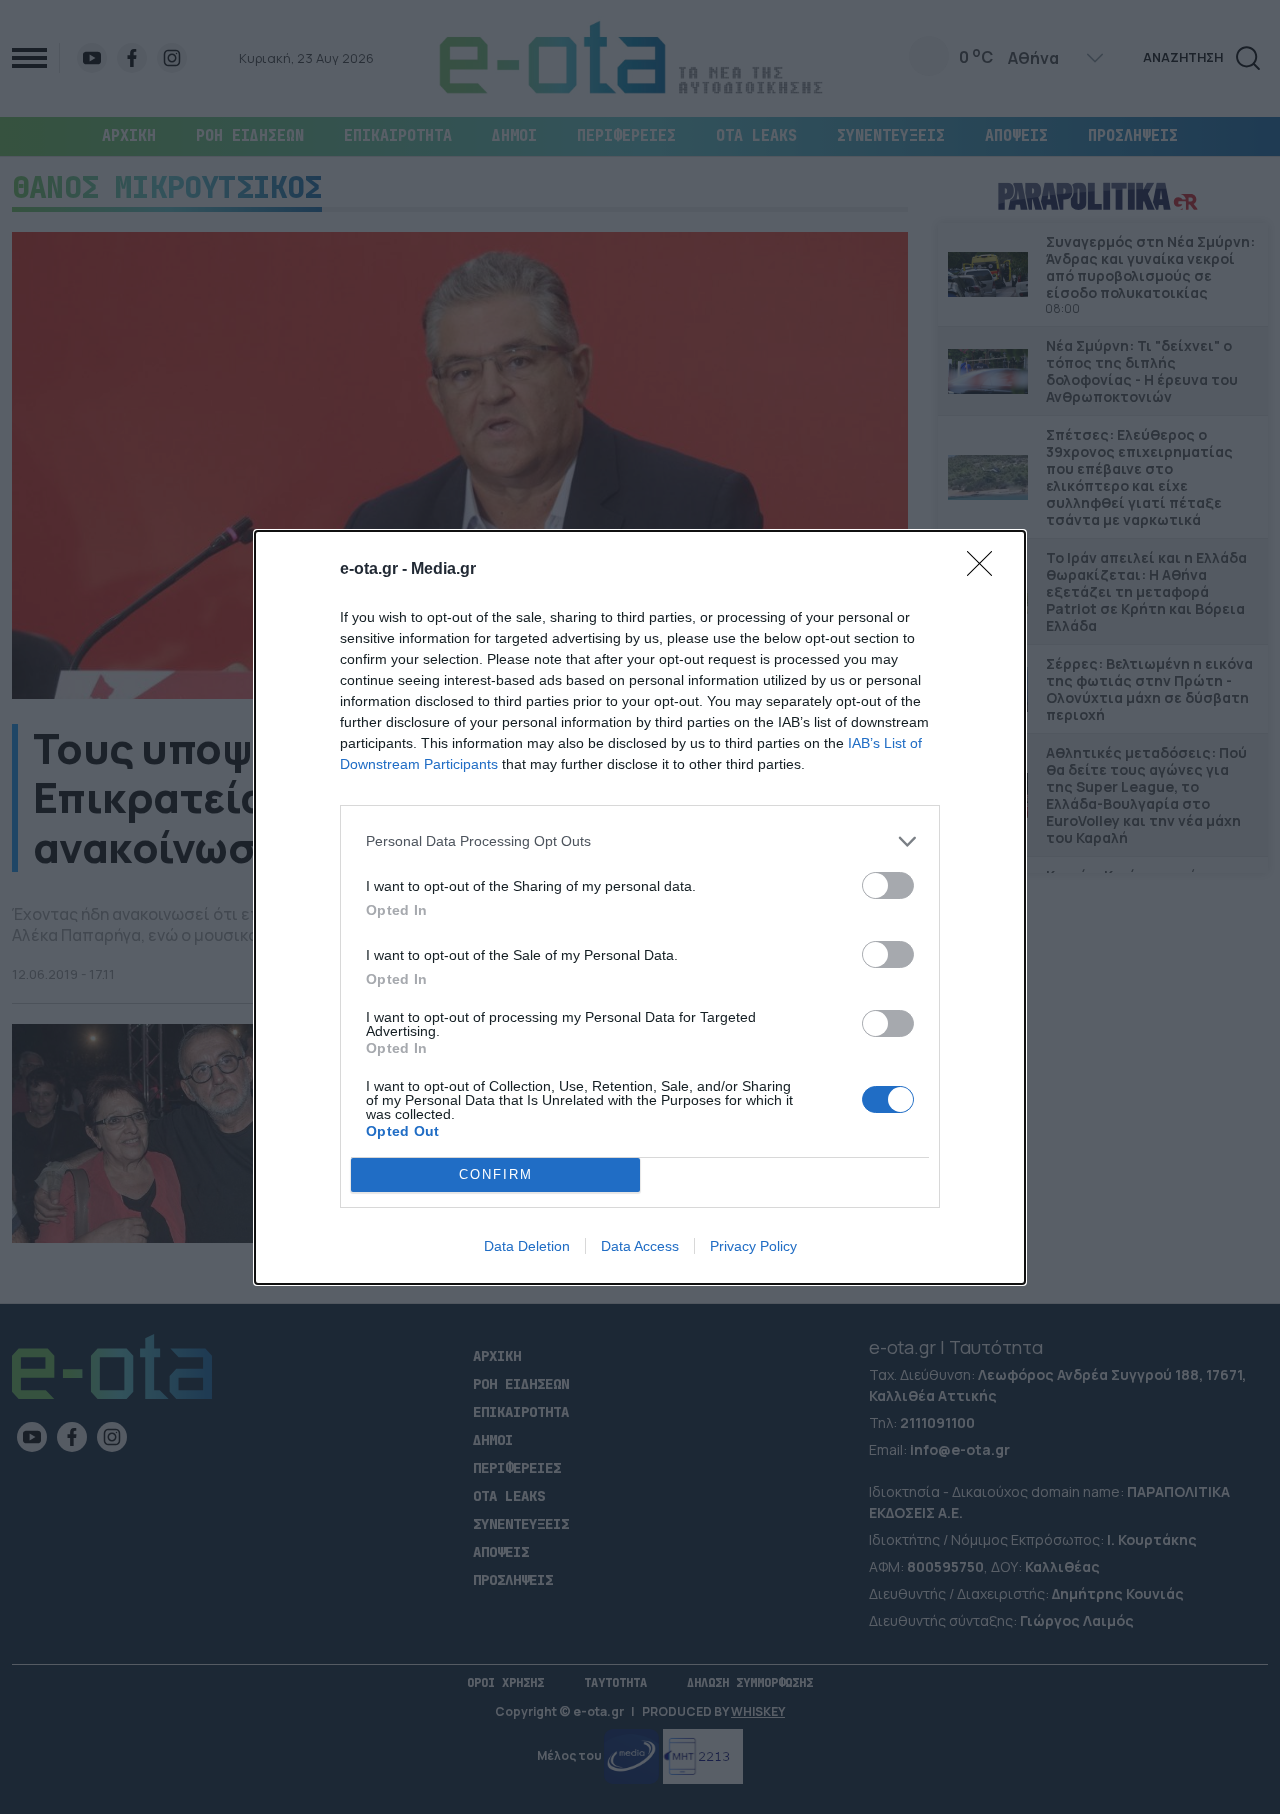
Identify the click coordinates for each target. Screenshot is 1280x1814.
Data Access (640, 1246)
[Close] (986, 570)
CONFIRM (496, 1174)
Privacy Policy (753, 1246)
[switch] (888, 885)
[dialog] (640, 907)
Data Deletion (527, 1246)
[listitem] (640, 841)
